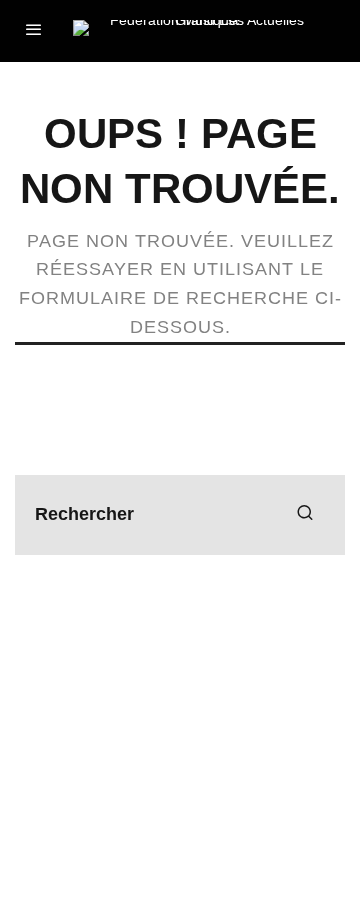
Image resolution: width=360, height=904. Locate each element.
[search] (305, 515)
